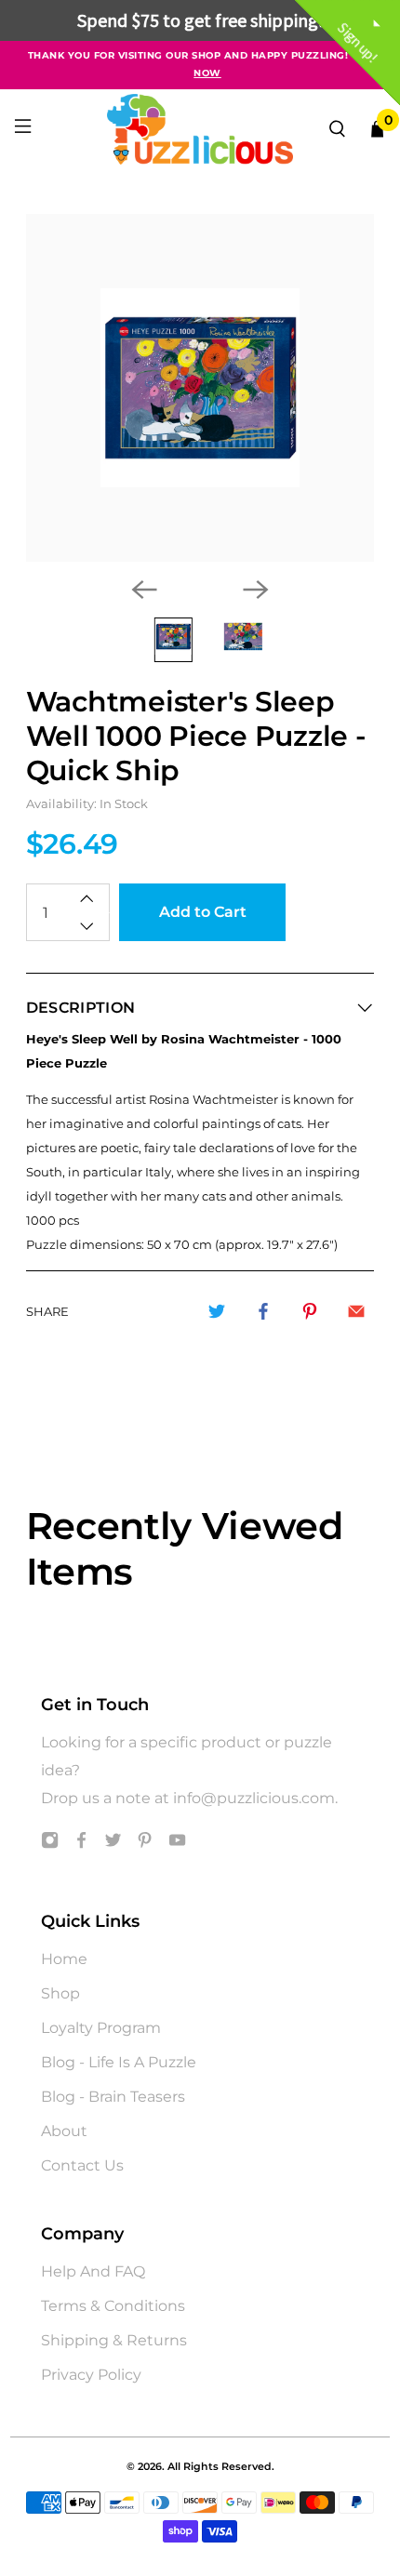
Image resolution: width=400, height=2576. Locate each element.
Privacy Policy (91, 2375)
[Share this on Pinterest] (310, 1311)
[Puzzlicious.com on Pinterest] (145, 1844)
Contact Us (82, 2165)
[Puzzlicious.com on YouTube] (177, 1844)
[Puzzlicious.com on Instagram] (50, 1844)
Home (64, 1959)
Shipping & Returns (114, 2340)
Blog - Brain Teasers (113, 2097)
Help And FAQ (93, 2271)
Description (81, 1008)
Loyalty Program (101, 2028)
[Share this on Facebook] (263, 1311)
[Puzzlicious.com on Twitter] (113, 1844)
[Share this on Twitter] (217, 1311)
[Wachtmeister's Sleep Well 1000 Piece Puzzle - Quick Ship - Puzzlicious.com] (200, 388)
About (64, 2131)
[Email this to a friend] (356, 1311)
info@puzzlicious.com (254, 1798)
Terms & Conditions (113, 2306)
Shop (60, 1993)
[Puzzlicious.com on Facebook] (81, 1844)
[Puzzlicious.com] (200, 129)
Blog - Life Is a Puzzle (119, 2062)
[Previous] (144, 590)
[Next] (256, 590)
